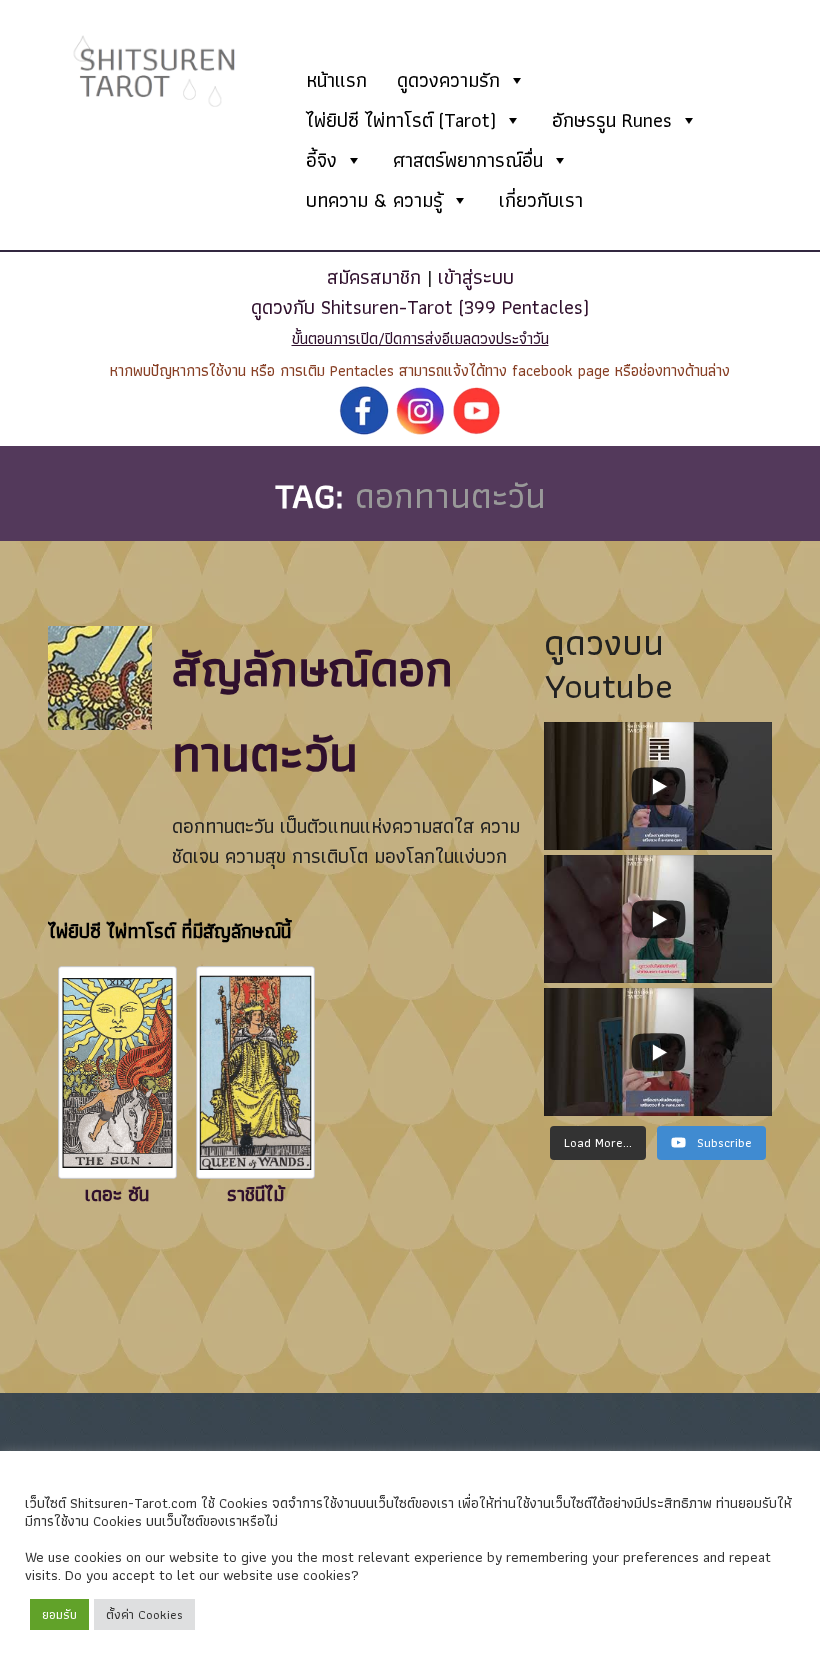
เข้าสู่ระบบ (476, 277)
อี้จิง (321, 160)
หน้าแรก (336, 80)
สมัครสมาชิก (374, 277)
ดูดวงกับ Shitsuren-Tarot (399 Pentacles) (420, 307)
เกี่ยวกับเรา (541, 200)
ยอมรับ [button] (59, 1614)
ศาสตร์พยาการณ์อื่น (468, 160)
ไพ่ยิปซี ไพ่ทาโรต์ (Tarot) (401, 120)
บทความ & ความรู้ (374, 200)
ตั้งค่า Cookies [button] (144, 1614)
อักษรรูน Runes (612, 120)
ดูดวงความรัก (448, 80)
